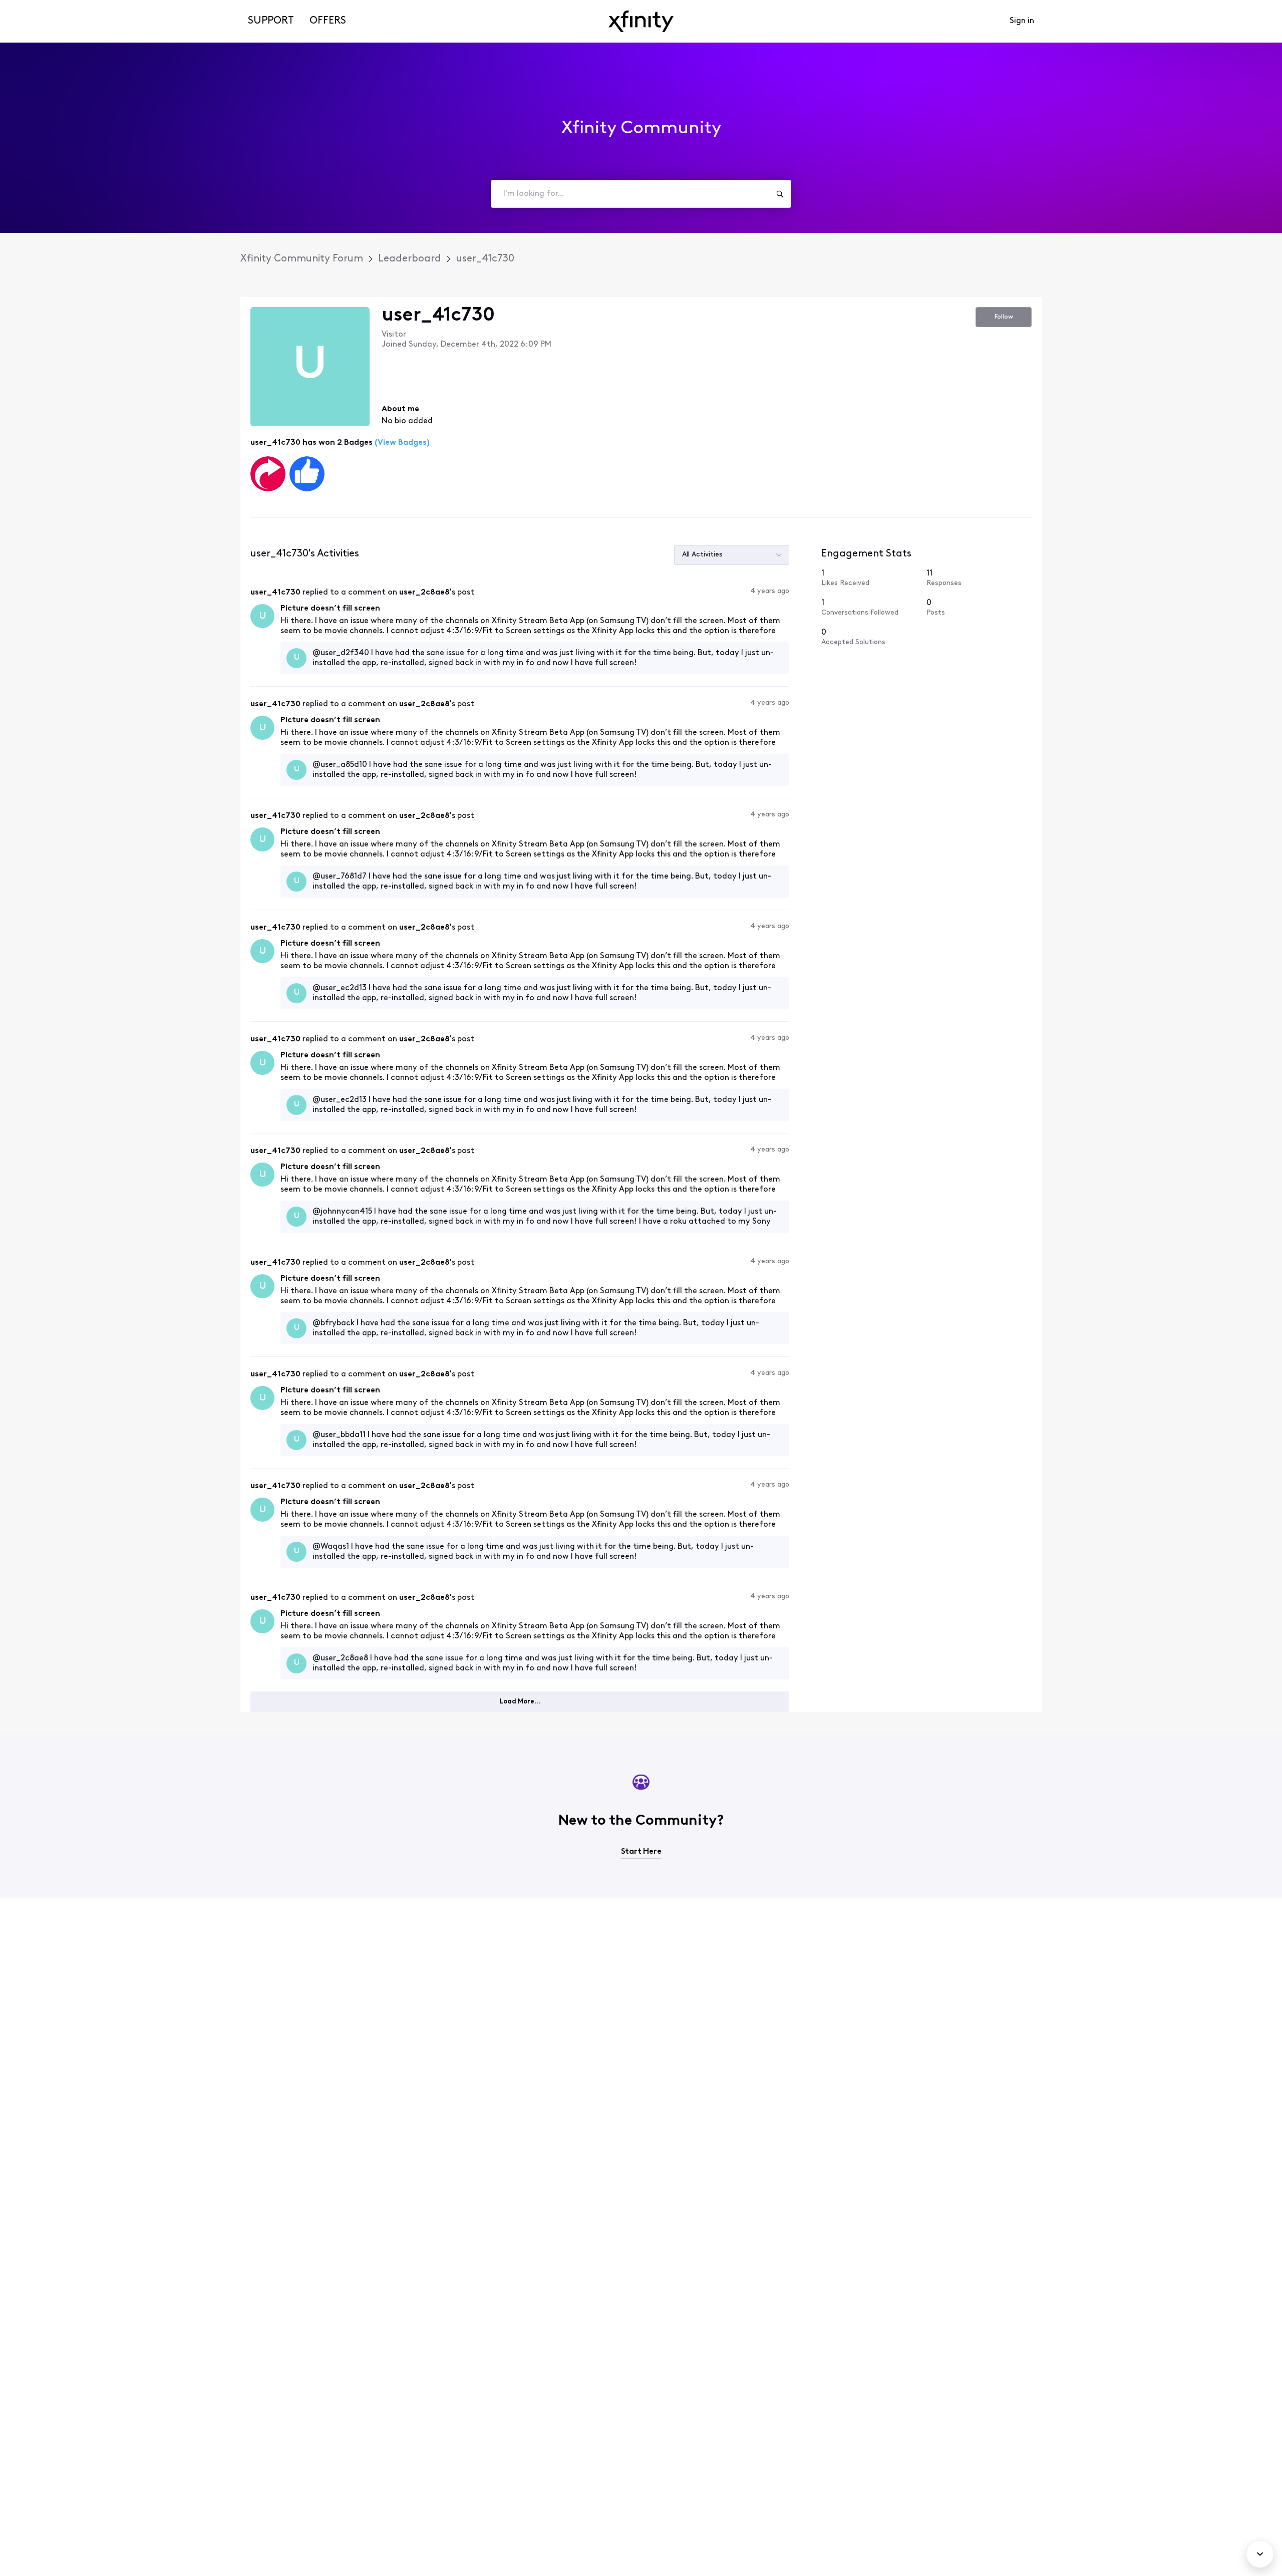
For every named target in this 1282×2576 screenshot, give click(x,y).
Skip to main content (44, 7)
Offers (328, 21)
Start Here (641, 1852)
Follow (1004, 317)
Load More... (520, 1702)
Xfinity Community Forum (302, 259)
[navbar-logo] (641, 21)
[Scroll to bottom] (1260, 2554)
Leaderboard (410, 259)
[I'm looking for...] (780, 194)
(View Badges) (401, 443)
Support (271, 21)
